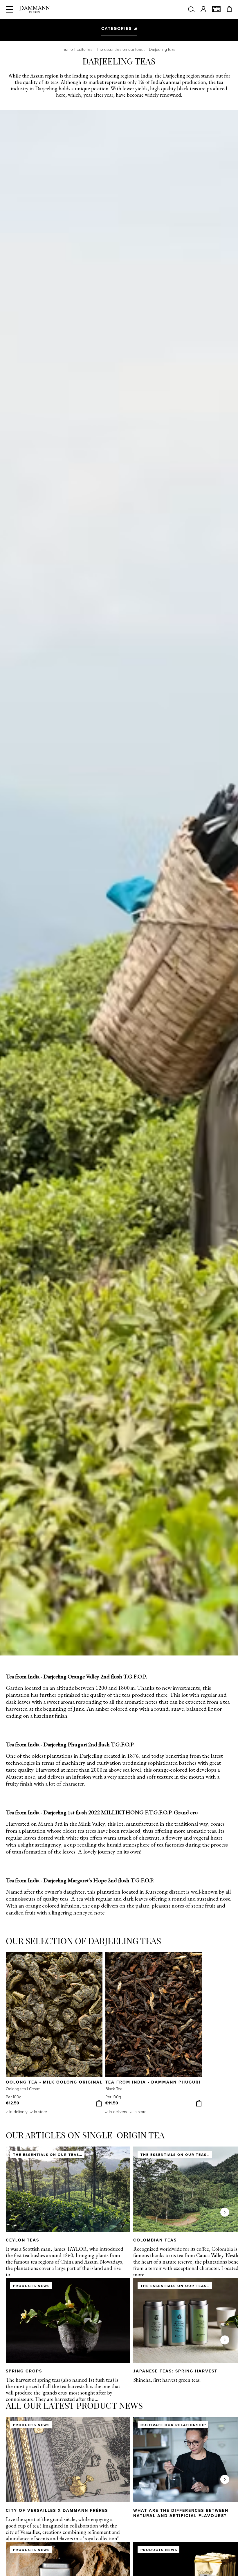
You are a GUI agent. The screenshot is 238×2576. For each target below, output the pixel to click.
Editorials (84, 50)
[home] (35, 10)
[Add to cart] (99, 2103)
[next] (225, 2033)
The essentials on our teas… (121, 50)
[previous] (13, 2033)
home (68, 50)
